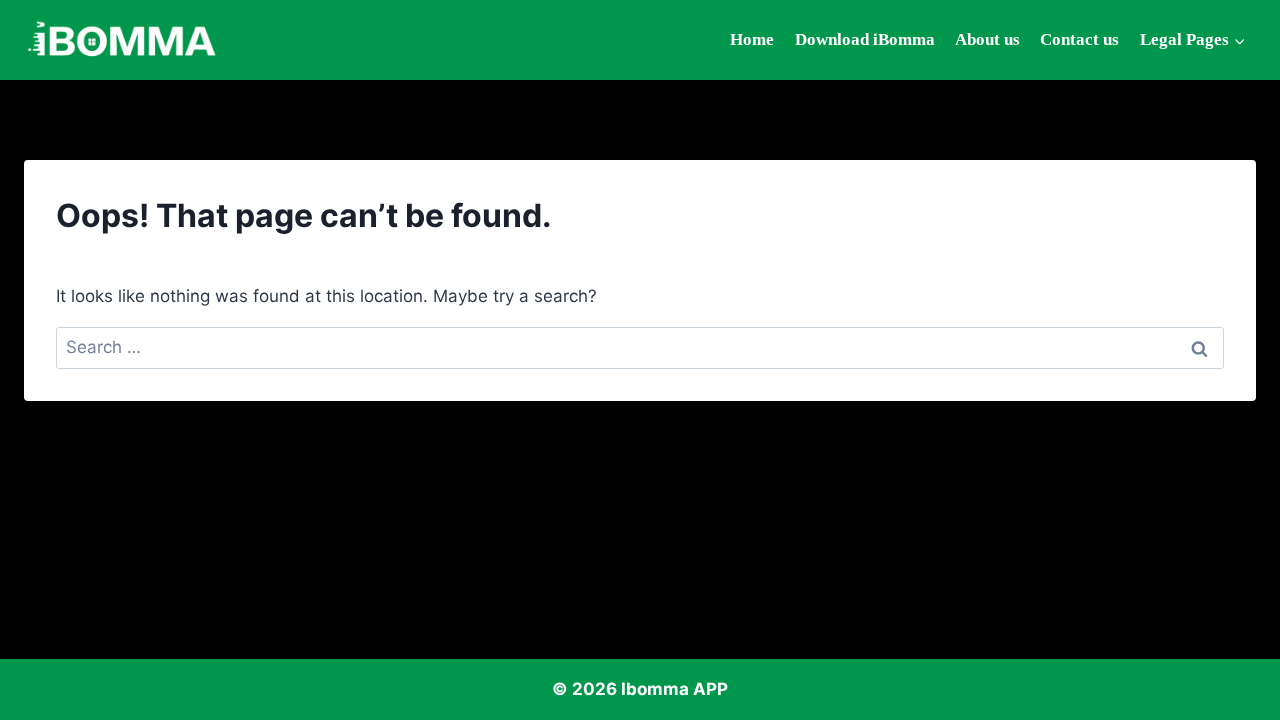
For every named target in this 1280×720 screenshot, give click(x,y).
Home (752, 39)
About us (987, 39)
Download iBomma (865, 39)
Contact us (1079, 39)
